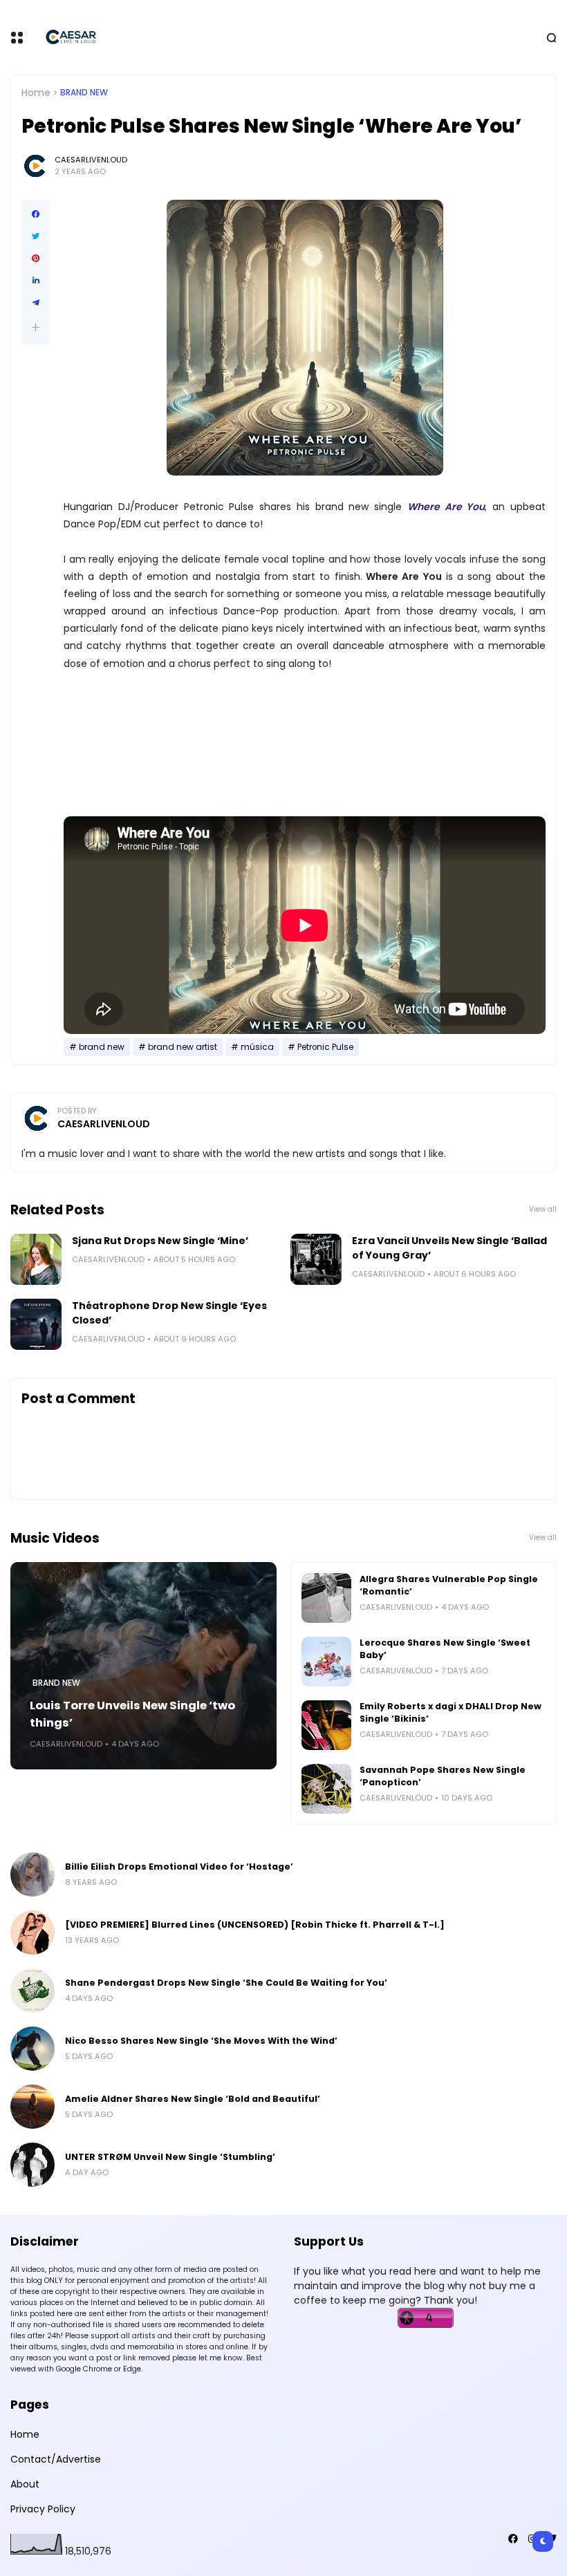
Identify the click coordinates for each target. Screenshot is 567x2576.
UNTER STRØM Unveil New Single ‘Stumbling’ (170, 2157)
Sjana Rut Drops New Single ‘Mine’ (160, 1241)
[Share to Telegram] (36, 303)
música (257, 1047)
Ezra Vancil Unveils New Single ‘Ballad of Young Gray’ (449, 1248)
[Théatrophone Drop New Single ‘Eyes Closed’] (36, 1324)
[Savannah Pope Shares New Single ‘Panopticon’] (326, 1789)
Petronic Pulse (325, 1047)
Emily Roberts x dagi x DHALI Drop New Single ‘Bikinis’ (450, 1712)
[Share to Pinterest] (36, 258)
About (25, 2484)
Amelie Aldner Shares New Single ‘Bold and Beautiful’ (193, 2099)
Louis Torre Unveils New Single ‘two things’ (132, 1714)
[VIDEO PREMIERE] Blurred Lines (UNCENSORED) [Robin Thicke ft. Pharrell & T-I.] (255, 1925)
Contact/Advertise (56, 2459)
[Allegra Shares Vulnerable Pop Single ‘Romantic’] (326, 1598)
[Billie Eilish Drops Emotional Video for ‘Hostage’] (32, 1874)
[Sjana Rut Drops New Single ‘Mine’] (36, 1259)
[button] (36, 327)
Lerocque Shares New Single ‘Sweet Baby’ (445, 1649)
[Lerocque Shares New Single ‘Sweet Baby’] (326, 1662)
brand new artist (183, 1047)
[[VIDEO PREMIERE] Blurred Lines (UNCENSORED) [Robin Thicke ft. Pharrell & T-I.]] (32, 1933)
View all (543, 1209)
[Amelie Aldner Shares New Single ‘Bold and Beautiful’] (32, 2107)
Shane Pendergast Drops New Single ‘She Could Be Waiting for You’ (226, 1983)
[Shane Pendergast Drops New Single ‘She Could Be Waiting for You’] (32, 1991)
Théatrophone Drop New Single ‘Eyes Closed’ (169, 1313)
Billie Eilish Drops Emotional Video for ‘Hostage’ (179, 1867)
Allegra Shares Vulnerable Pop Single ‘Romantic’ (449, 1585)
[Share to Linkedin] (36, 281)
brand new (84, 93)
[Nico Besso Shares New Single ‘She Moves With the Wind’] (32, 2049)
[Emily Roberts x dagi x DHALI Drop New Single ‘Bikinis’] (326, 1725)
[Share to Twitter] (36, 236)
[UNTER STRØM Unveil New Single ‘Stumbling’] (32, 2165)
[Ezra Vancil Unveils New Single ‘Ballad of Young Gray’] (316, 1259)
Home (36, 93)
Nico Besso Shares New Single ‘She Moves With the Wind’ (201, 2041)
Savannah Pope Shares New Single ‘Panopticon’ (443, 1776)
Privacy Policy (43, 2509)
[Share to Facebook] (36, 214)
